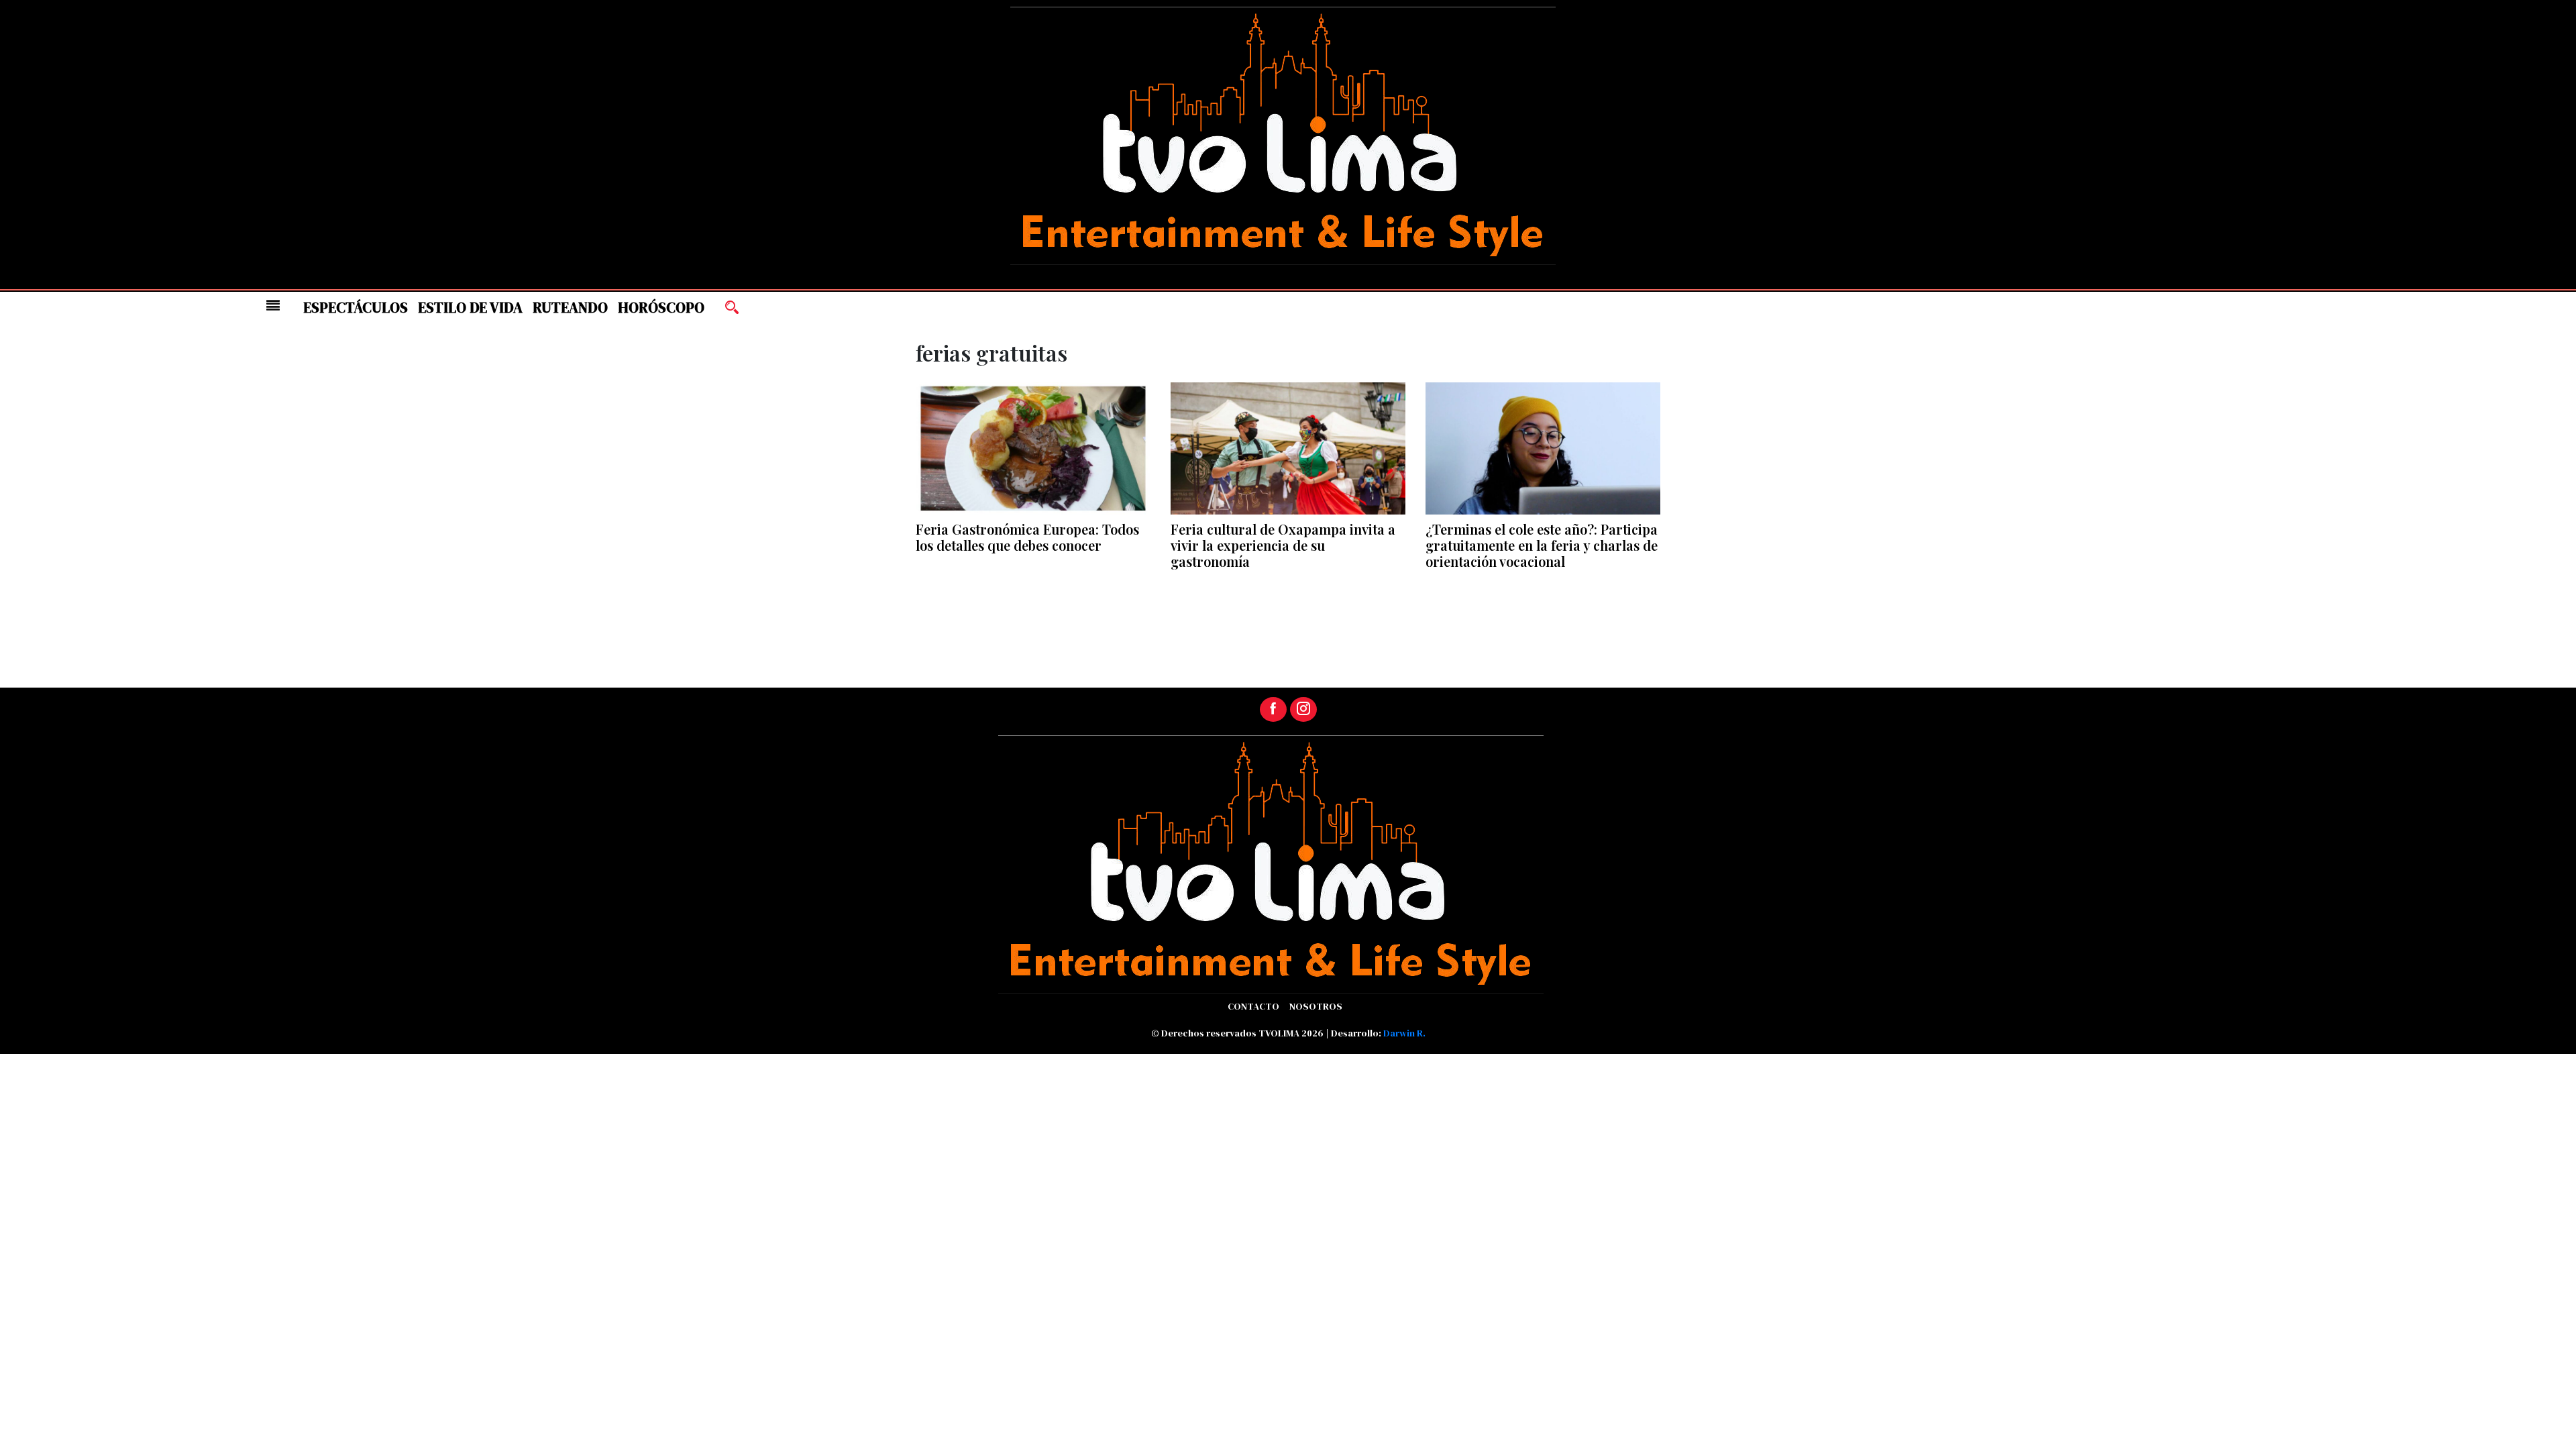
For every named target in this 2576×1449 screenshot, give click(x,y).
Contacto (1253, 1006)
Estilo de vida (470, 308)
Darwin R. (1404, 1033)
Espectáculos (356, 308)
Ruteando (570, 308)
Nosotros (1316, 1006)
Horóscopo (661, 308)
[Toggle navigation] (273, 305)
